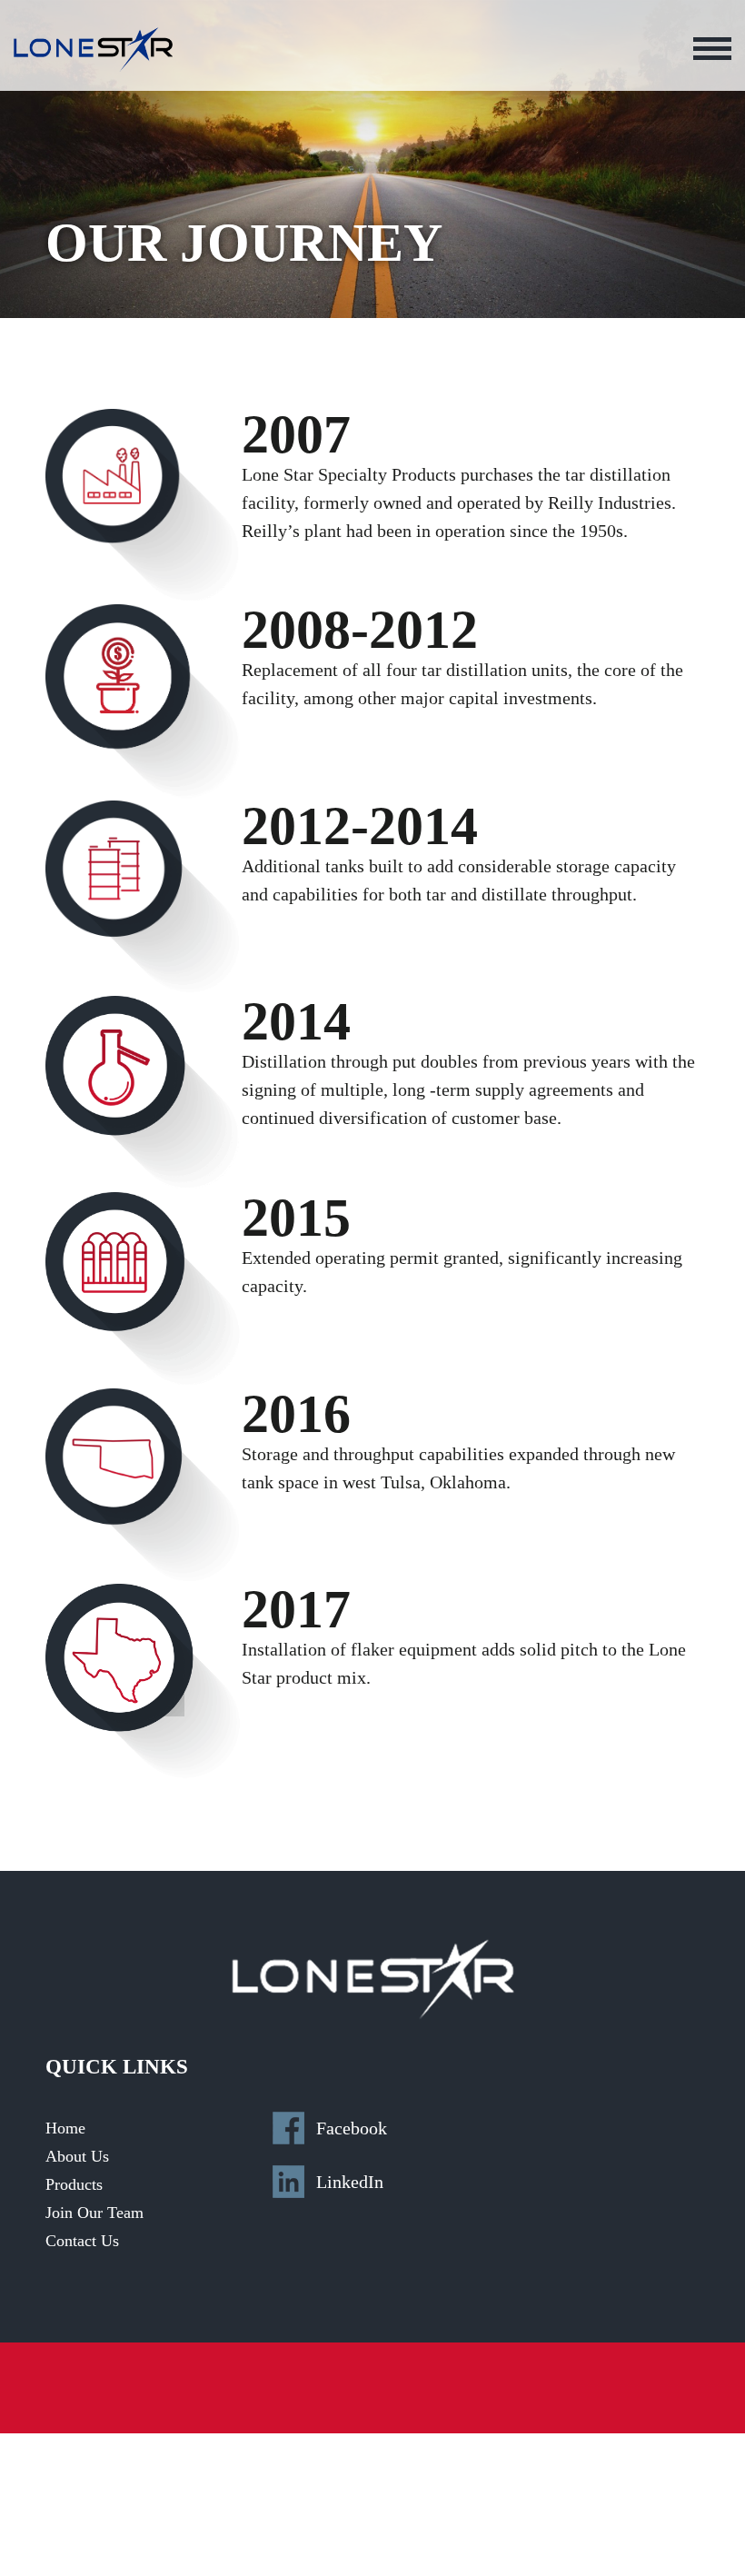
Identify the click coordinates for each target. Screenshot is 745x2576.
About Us (77, 2156)
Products (74, 2184)
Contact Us (82, 2241)
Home (65, 2128)
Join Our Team (94, 2213)
